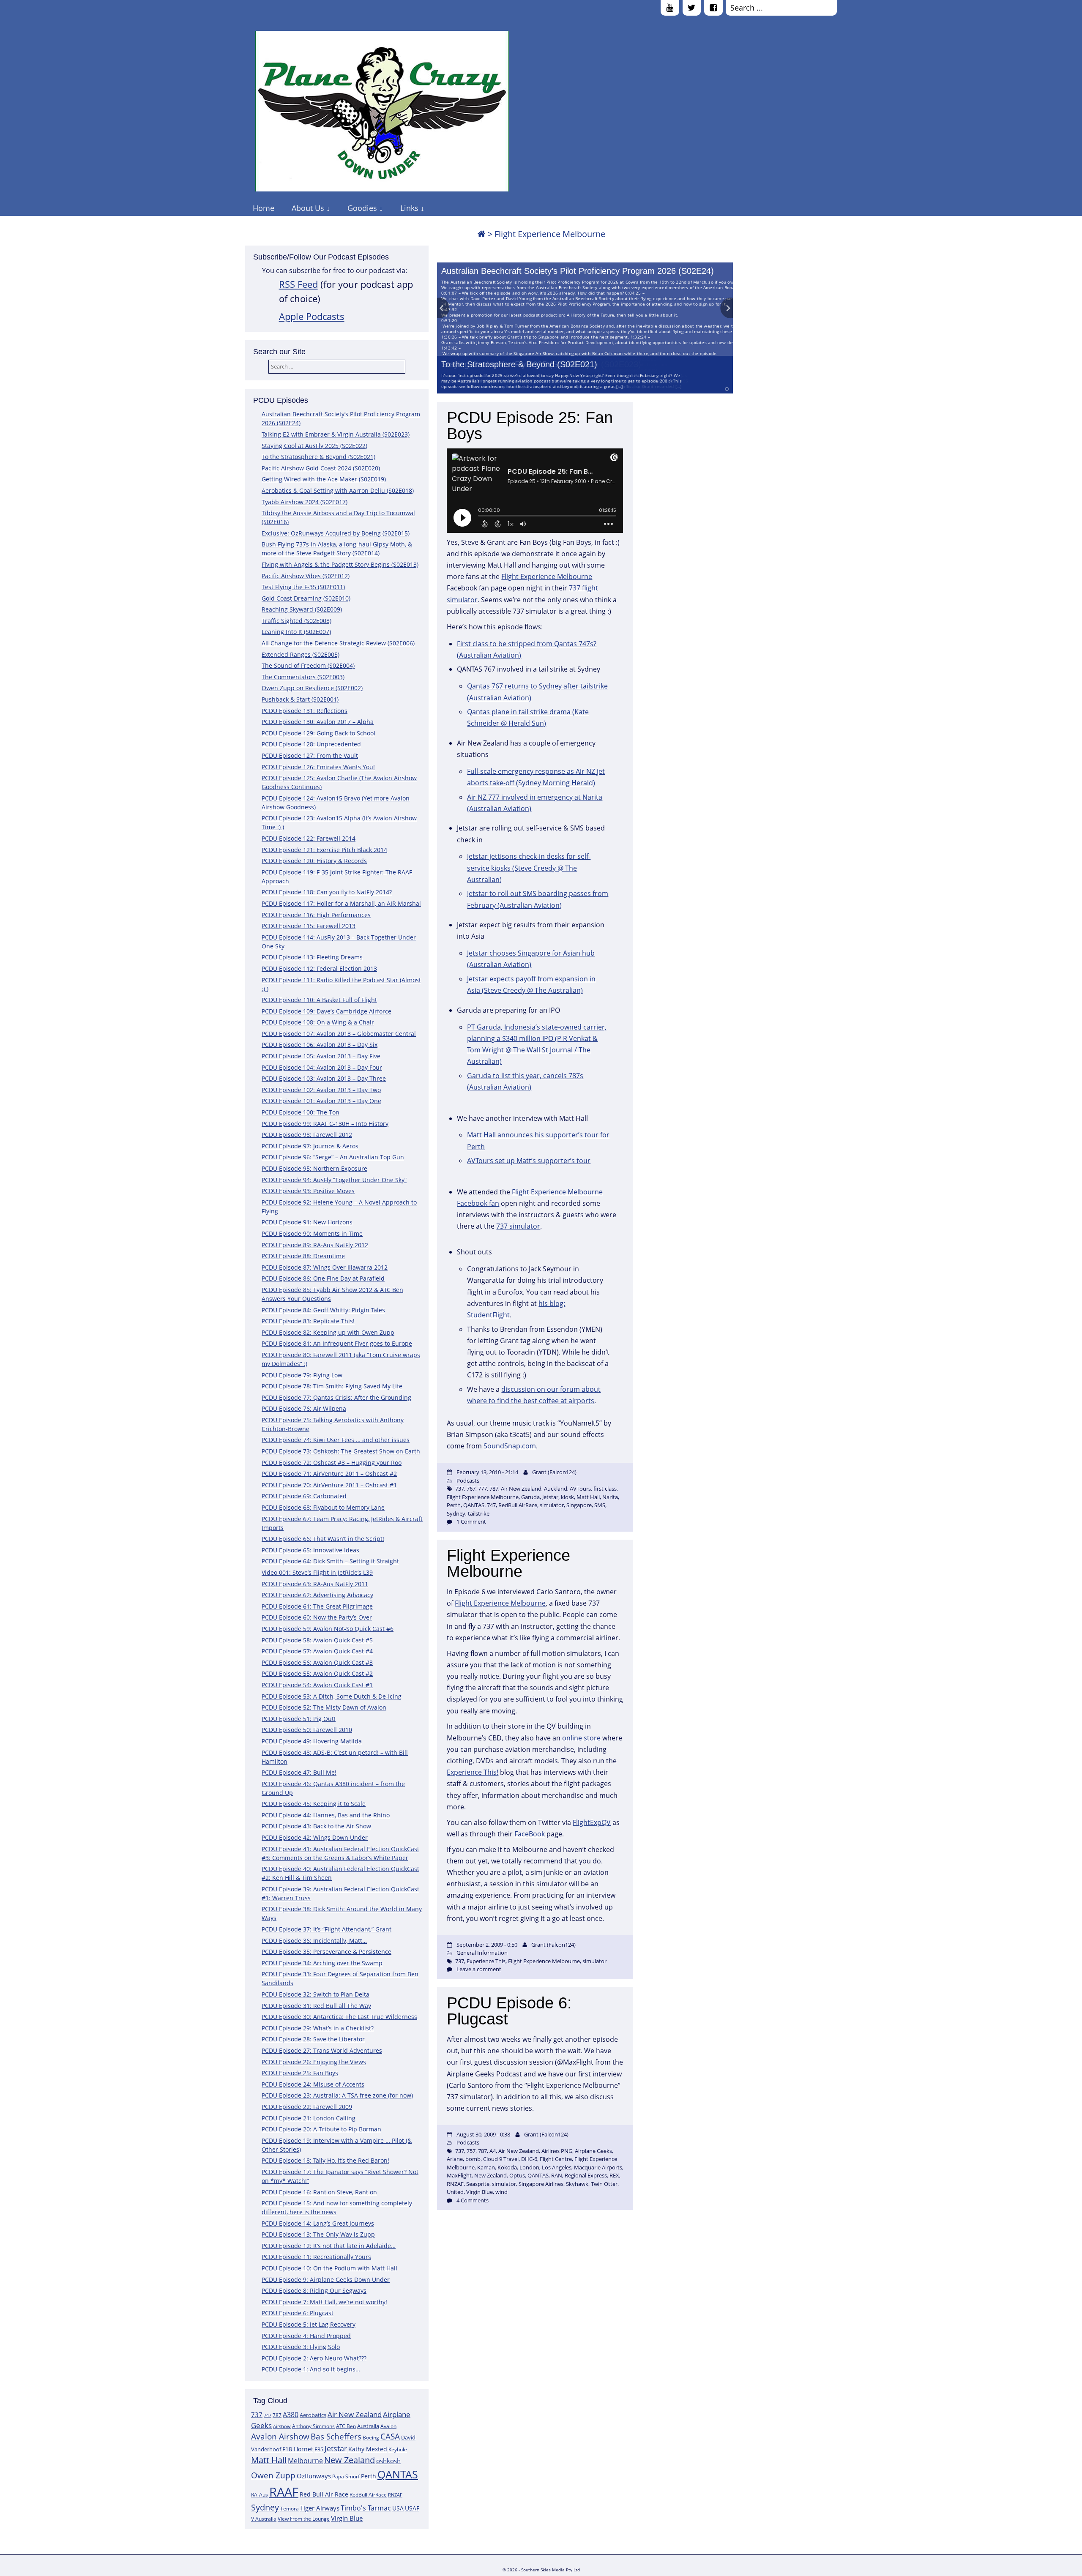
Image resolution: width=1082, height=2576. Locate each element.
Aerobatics (313, 2415)
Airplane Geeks (593, 2151)
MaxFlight (459, 2175)
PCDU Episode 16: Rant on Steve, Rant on (319, 2192)
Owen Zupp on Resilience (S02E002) (312, 688)
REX (614, 2175)
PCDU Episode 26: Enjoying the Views (314, 2062)
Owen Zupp (273, 2475)
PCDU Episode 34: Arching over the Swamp (322, 1963)
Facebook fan (478, 1203)
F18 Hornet (298, 2449)
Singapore (579, 1505)
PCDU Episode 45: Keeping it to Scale (314, 1804)
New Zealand (350, 2460)
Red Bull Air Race (324, 2494)
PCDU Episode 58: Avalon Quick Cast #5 (317, 1640)
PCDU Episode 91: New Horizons (307, 1222)
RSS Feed (298, 284)
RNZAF (395, 2495)
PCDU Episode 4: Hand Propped (306, 2336)
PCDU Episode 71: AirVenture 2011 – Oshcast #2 (329, 1474)
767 (471, 1489)
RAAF (284, 2492)
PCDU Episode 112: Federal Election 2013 (319, 968)
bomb (473, 2159)
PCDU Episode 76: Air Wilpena (304, 1408)
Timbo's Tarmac (366, 2508)
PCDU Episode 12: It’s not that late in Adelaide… (329, 2246)
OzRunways (314, 2476)
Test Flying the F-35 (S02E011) (303, 587)
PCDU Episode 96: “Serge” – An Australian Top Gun (333, 1157)
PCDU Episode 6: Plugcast (298, 2313)
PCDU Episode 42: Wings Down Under (315, 1837)
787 (277, 2415)
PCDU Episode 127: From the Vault (310, 755)
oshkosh (388, 2461)
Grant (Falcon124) (554, 1472)
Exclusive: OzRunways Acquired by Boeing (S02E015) (336, 533)
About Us (308, 208)
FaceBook (530, 1834)
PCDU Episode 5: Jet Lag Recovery (309, 2324)
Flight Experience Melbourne (547, 576)
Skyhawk (577, 2184)
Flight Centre (556, 2159)
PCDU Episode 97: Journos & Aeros (310, 1146)
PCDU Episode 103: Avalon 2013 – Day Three (324, 1078)
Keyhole (398, 2449)
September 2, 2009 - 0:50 (487, 1945)
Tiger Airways (320, 2508)
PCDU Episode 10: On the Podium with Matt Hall (329, 2268)
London (529, 2167)
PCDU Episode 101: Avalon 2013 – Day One (321, 1101)
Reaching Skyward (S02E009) (302, 609)
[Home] (481, 234)
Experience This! (473, 1772)
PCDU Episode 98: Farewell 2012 (307, 1135)
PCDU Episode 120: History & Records (314, 861)
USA (398, 2508)
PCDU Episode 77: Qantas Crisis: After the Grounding (336, 1397)
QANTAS (398, 2474)
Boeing (371, 2438)
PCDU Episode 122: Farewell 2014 (309, 838)
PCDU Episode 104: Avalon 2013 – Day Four (322, 1067)
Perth (369, 2476)
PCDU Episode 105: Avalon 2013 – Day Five (321, 1056)
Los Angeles (557, 2167)
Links (409, 208)
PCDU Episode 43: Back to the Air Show (316, 1826)
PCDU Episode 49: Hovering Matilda (312, 1741)
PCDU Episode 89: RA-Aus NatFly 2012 (315, 1245)
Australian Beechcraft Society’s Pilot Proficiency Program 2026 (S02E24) (578, 271)
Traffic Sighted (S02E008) (296, 621)
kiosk (567, 1497)
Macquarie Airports (598, 2167)
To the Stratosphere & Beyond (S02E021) (519, 364)
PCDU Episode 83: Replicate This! (308, 1321)
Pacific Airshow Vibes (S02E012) (306, 576)
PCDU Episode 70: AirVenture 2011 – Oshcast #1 (329, 1485)
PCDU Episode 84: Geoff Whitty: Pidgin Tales (323, 1310)
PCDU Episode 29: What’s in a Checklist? (318, 2028)
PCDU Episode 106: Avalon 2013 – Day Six (320, 1045)
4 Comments (473, 2200)
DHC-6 (529, 2159)
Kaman (486, 2167)
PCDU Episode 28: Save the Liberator (313, 2039)
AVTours (580, 1489)
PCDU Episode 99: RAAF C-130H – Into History (325, 1124)
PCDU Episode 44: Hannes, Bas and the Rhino (326, 1815)
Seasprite (478, 2184)
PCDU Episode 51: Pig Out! (299, 1719)
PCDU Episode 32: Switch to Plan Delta (316, 1994)
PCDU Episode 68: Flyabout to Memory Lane (323, 1507)
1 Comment (471, 1522)
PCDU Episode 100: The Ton (301, 1112)
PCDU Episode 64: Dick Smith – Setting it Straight (330, 1561)
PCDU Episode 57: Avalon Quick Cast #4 (317, 1651)
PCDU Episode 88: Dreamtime (303, 1256)
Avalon (388, 2426)
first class (605, 1489)
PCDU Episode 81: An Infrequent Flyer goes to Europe (337, 1343)
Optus (517, 2175)
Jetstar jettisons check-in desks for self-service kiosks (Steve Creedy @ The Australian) (529, 868)
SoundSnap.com (510, 1446)
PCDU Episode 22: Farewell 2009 (307, 2107)
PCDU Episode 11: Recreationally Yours (316, 2257)
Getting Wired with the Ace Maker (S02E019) (324, 479)
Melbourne (305, 2461)
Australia (368, 2426)
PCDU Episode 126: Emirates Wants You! (318, 767)
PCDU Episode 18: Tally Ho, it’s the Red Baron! (325, 2160)
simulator (552, 1505)
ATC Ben (346, 2426)
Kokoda (507, 2167)
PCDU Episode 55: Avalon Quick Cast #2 (317, 1673)
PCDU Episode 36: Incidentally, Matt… (314, 1941)
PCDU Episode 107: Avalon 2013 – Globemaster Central (339, 1034)
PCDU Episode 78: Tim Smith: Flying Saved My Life (332, 1386)
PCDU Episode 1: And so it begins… (311, 2369)
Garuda (530, 1497)
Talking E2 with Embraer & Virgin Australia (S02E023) (336, 434)
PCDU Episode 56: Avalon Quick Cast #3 (317, 1662)
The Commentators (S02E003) (303, 677)
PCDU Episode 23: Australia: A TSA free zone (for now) (337, 2095)
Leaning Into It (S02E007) (296, 632)
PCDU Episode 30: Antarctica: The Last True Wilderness (339, 2017)
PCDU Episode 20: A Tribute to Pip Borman (321, 2129)
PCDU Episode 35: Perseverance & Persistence (327, 1952)
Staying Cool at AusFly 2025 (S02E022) (314, 446)
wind (501, 2192)
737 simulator (518, 1226)
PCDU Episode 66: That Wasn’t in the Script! (323, 1539)
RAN (557, 2175)
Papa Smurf (346, 2476)
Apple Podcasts (312, 316)
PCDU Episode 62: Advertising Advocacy (317, 1595)
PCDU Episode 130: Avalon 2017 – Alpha (318, 722)
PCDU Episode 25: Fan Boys (300, 2073)
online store (581, 1738)
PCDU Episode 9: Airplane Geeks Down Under (326, 2280)
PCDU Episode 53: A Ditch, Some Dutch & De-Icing (332, 1696)
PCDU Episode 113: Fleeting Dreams (312, 957)
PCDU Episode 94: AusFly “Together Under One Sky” (334, 1180)
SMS (600, 1505)
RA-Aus (260, 2495)
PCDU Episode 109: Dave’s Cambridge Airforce (327, 1011)
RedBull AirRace (368, 2495)
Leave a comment (479, 1969)
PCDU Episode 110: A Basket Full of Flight (319, 1000)
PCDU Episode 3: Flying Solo (301, 2347)
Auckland (556, 1489)
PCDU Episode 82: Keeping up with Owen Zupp (328, 1332)
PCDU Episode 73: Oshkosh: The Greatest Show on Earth (341, 1451)
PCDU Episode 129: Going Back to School (318, 733)
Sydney (265, 2507)
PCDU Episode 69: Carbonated (304, 1496)
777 (482, 1489)
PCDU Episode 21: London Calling (309, 2118)
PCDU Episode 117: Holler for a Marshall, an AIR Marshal (341, 903)
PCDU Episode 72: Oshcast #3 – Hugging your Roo (332, 1463)
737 (257, 2415)
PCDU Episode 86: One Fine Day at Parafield (323, 1278)
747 (268, 2415)
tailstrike (479, 1513)
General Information (482, 1953)
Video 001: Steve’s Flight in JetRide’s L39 (317, 1572)
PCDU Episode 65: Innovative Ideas (310, 1550)
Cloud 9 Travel (501, 2159)
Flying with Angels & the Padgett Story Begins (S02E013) (340, 564)
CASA (390, 2436)
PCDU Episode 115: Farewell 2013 (309, 926)
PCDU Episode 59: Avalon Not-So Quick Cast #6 (328, 1629)
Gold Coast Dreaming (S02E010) (306, 598)
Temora (290, 2509)
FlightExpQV (592, 1822)
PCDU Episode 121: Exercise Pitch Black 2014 (324, 850)
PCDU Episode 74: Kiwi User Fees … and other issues (336, 1440)
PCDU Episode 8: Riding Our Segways (314, 2291)
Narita (610, 1497)
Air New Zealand (355, 2414)
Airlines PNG (557, 2151)
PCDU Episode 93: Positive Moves (308, 1191)
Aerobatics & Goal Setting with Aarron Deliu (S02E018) (338, 490)
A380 (291, 2415)
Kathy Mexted (368, 2449)
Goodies (362, 208)
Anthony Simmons (313, 2426)
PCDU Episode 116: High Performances (316, 915)
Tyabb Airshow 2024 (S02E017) (305, 502)
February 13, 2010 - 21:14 (487, 1472)
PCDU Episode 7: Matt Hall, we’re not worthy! (324, 2302)
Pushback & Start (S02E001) (300, 699)
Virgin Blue (347, 2518)
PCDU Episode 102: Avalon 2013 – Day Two (321, 1090)
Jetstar (336, 2448)
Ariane (455, 2159)
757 (471, 2151)
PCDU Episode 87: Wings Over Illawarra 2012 (325, 1267)
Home (264, 208)
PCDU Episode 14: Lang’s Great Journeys (318, 2223)
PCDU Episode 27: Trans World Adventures (322, 2050)
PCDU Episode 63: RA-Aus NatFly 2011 (315, 1584)
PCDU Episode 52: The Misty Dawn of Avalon (324, 1707)
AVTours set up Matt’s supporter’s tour (529, 1161)
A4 (493, 2151)
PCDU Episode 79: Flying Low (302, 1375)
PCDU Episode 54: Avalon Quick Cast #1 (317, 1685)
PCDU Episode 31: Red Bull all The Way (316, 2006)
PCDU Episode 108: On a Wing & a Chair (318, 1022)
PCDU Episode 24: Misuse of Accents (313, 2084)
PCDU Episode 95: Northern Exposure (314, 1168)
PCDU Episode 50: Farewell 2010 (307, 1730)
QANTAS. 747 (480, 1505)
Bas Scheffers (336, 2436)
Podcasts (468, 1481)
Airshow (282, 2426)
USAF (412, 2508)
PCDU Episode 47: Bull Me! (299, 1772)
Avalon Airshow (280, 2437)
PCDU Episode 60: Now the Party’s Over (317, 1617)
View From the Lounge (304, 2519)
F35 (319, 2449)
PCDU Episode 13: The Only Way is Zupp (318, 2234)
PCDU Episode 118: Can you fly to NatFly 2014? (327, 892)
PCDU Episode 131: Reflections (305, 711)
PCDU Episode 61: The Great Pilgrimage (317, 1606)
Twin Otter (604, 2184)
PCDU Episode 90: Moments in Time (312, 1233)
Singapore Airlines (541, 2184)
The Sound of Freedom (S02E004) (308, 665)
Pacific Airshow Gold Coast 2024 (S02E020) (321, 468)
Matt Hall (269, 2460)
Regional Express (586, 2175)
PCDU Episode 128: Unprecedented (311, 744)
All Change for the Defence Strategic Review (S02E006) (338, 643)
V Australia (264, 2519)
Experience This (486, 1961)
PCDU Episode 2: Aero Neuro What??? (314, 2358)
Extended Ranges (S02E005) (301, 654)
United (455, 2192)
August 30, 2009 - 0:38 (483, 2134)
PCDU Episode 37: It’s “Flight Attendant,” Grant (327, 1929)
